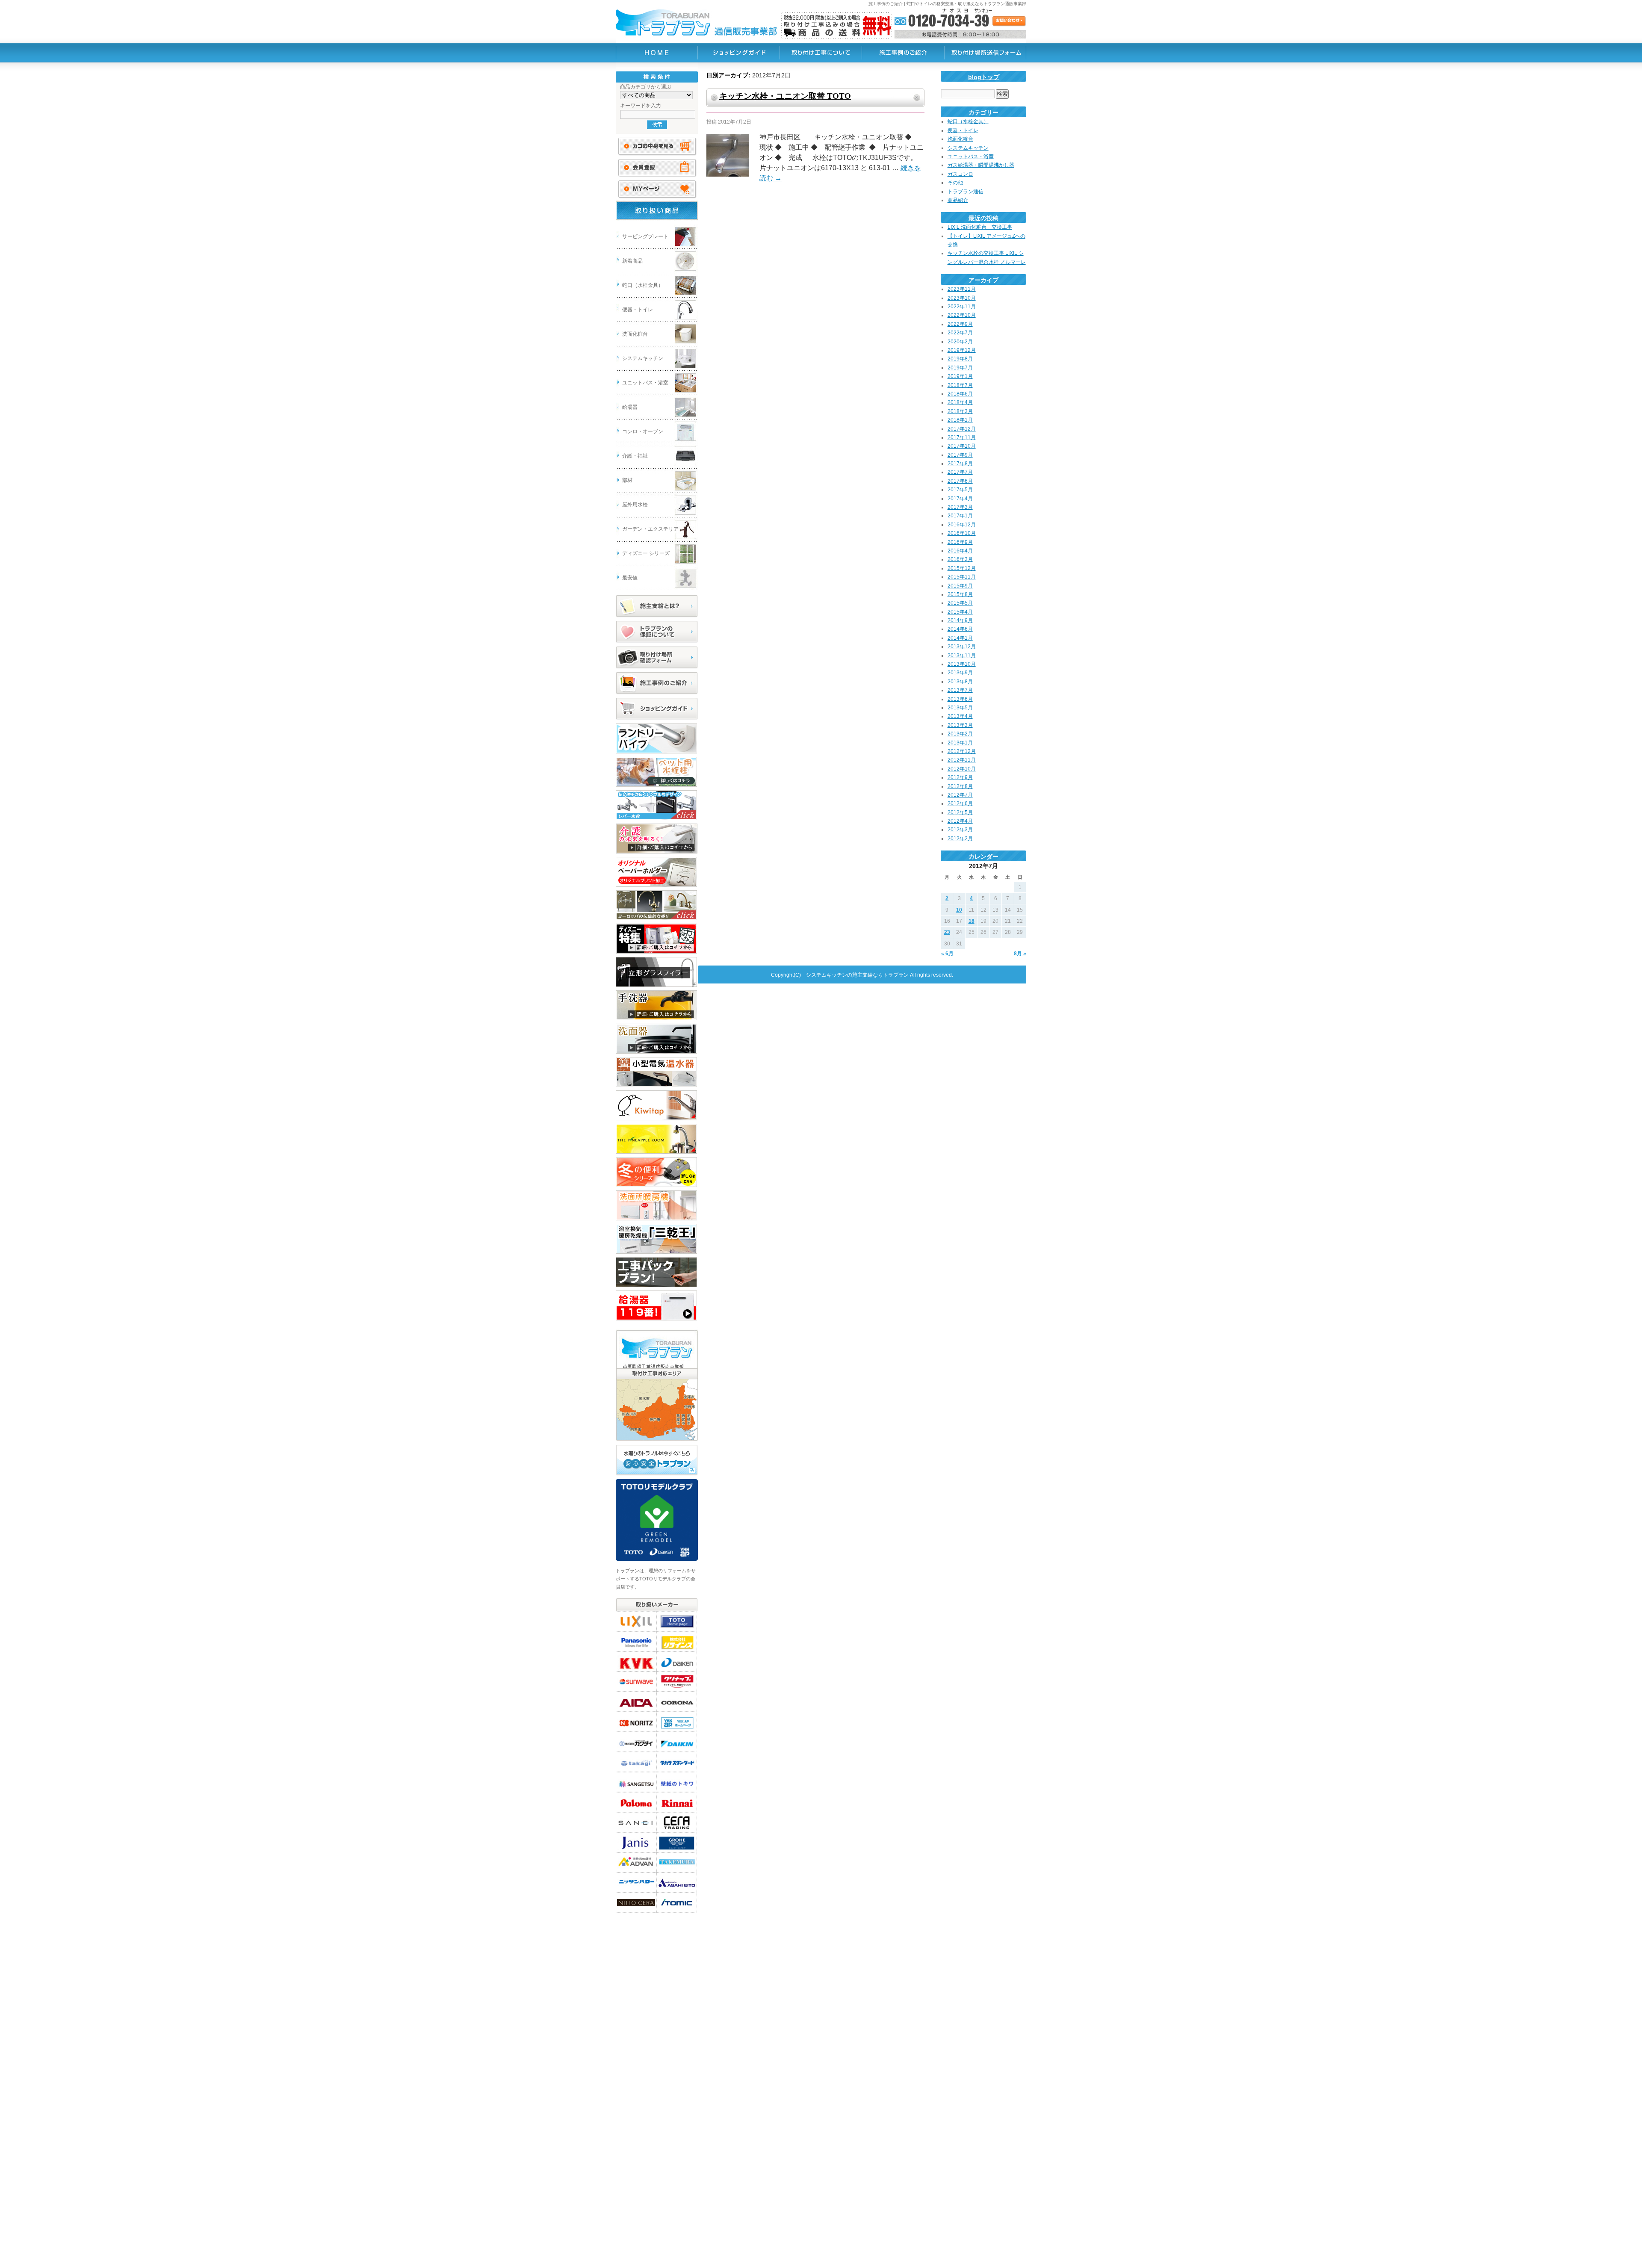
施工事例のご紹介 (657, 683)
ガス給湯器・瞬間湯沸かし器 (981, 165)
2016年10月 (962, 533)
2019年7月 (960, 368)
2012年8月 (960, 786)
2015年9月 (960, 586)
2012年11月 (962, 760)
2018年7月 (960, 385)
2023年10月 (962, 298)
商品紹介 (958, 200)
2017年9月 (960, 455)
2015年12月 (962, 568)
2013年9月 (960, 673)
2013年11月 (962, 656)
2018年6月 (960, 394)
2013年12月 (962, 647)
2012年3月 (960, 830)
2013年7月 (960, 690)
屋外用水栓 (635, 505)
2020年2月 (960, 342)
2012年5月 (960, 812)
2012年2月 (960, 839)
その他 (955, 183)
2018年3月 (960, 411)
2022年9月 (960, 324)
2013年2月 (960, 734)
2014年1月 (960, 638)
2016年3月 (960, 559)
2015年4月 (960, 612)
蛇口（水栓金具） (643, 285)
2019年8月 (960, 359)
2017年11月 (962, 437)
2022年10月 (962, 315)
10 (959, 910)
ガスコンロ (960, 174)
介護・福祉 (635, 456)
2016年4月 (960, 551)
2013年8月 (960, 682)
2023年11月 (962, 289)
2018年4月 (960, 402)
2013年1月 (960, 743)
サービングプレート (645, 236)
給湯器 (630, 407)
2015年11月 (962, 577)
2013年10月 (962, 664)
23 (947, 932)
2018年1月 (960, 420)
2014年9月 (960, 620)
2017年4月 (960, 499)
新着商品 (632, 261)
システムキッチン (643, 358)
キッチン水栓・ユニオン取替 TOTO (785, 96)
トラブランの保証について (657, 632)
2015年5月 (960, 603)
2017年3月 (960, 507)
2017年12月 (962, 429)
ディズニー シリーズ (646, 553)
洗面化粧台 (635, 334)
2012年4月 (960, 821)
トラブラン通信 (966, 192)
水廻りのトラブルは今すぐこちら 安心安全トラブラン (657, 1460)
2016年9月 (960, 542)
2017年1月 (960, 516)
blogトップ (984, 77)
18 (972, 921)
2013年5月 (960, 708)
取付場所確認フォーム (657, 658)
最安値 (630, 578)
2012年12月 (962, 751)
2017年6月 (960, 481)
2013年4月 (960, 716)
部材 (627, 480)
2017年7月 (960, 472)
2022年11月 (962, 307)
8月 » (1020, 954)
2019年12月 (962, 350)
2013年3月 (960, 725)
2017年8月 (960, 464)
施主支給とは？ (657, 606)
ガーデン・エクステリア (650, 529)
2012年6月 (960, 803)
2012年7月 (960, 795)
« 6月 (947, 954)
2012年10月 (962, 769)
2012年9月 (960, 777)
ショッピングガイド (657, 709)
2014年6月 (960, 629)
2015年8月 (960, 594)
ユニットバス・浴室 (645, 383)
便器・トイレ (638, 310)
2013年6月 (960, 699)
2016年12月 (962, 525)
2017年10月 (962, 446)
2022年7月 (960, 333)
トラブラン (657, 53)
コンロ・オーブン (643, 431)
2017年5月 (960, 490)
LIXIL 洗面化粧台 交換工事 (980, 227)
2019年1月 (960, 376)
